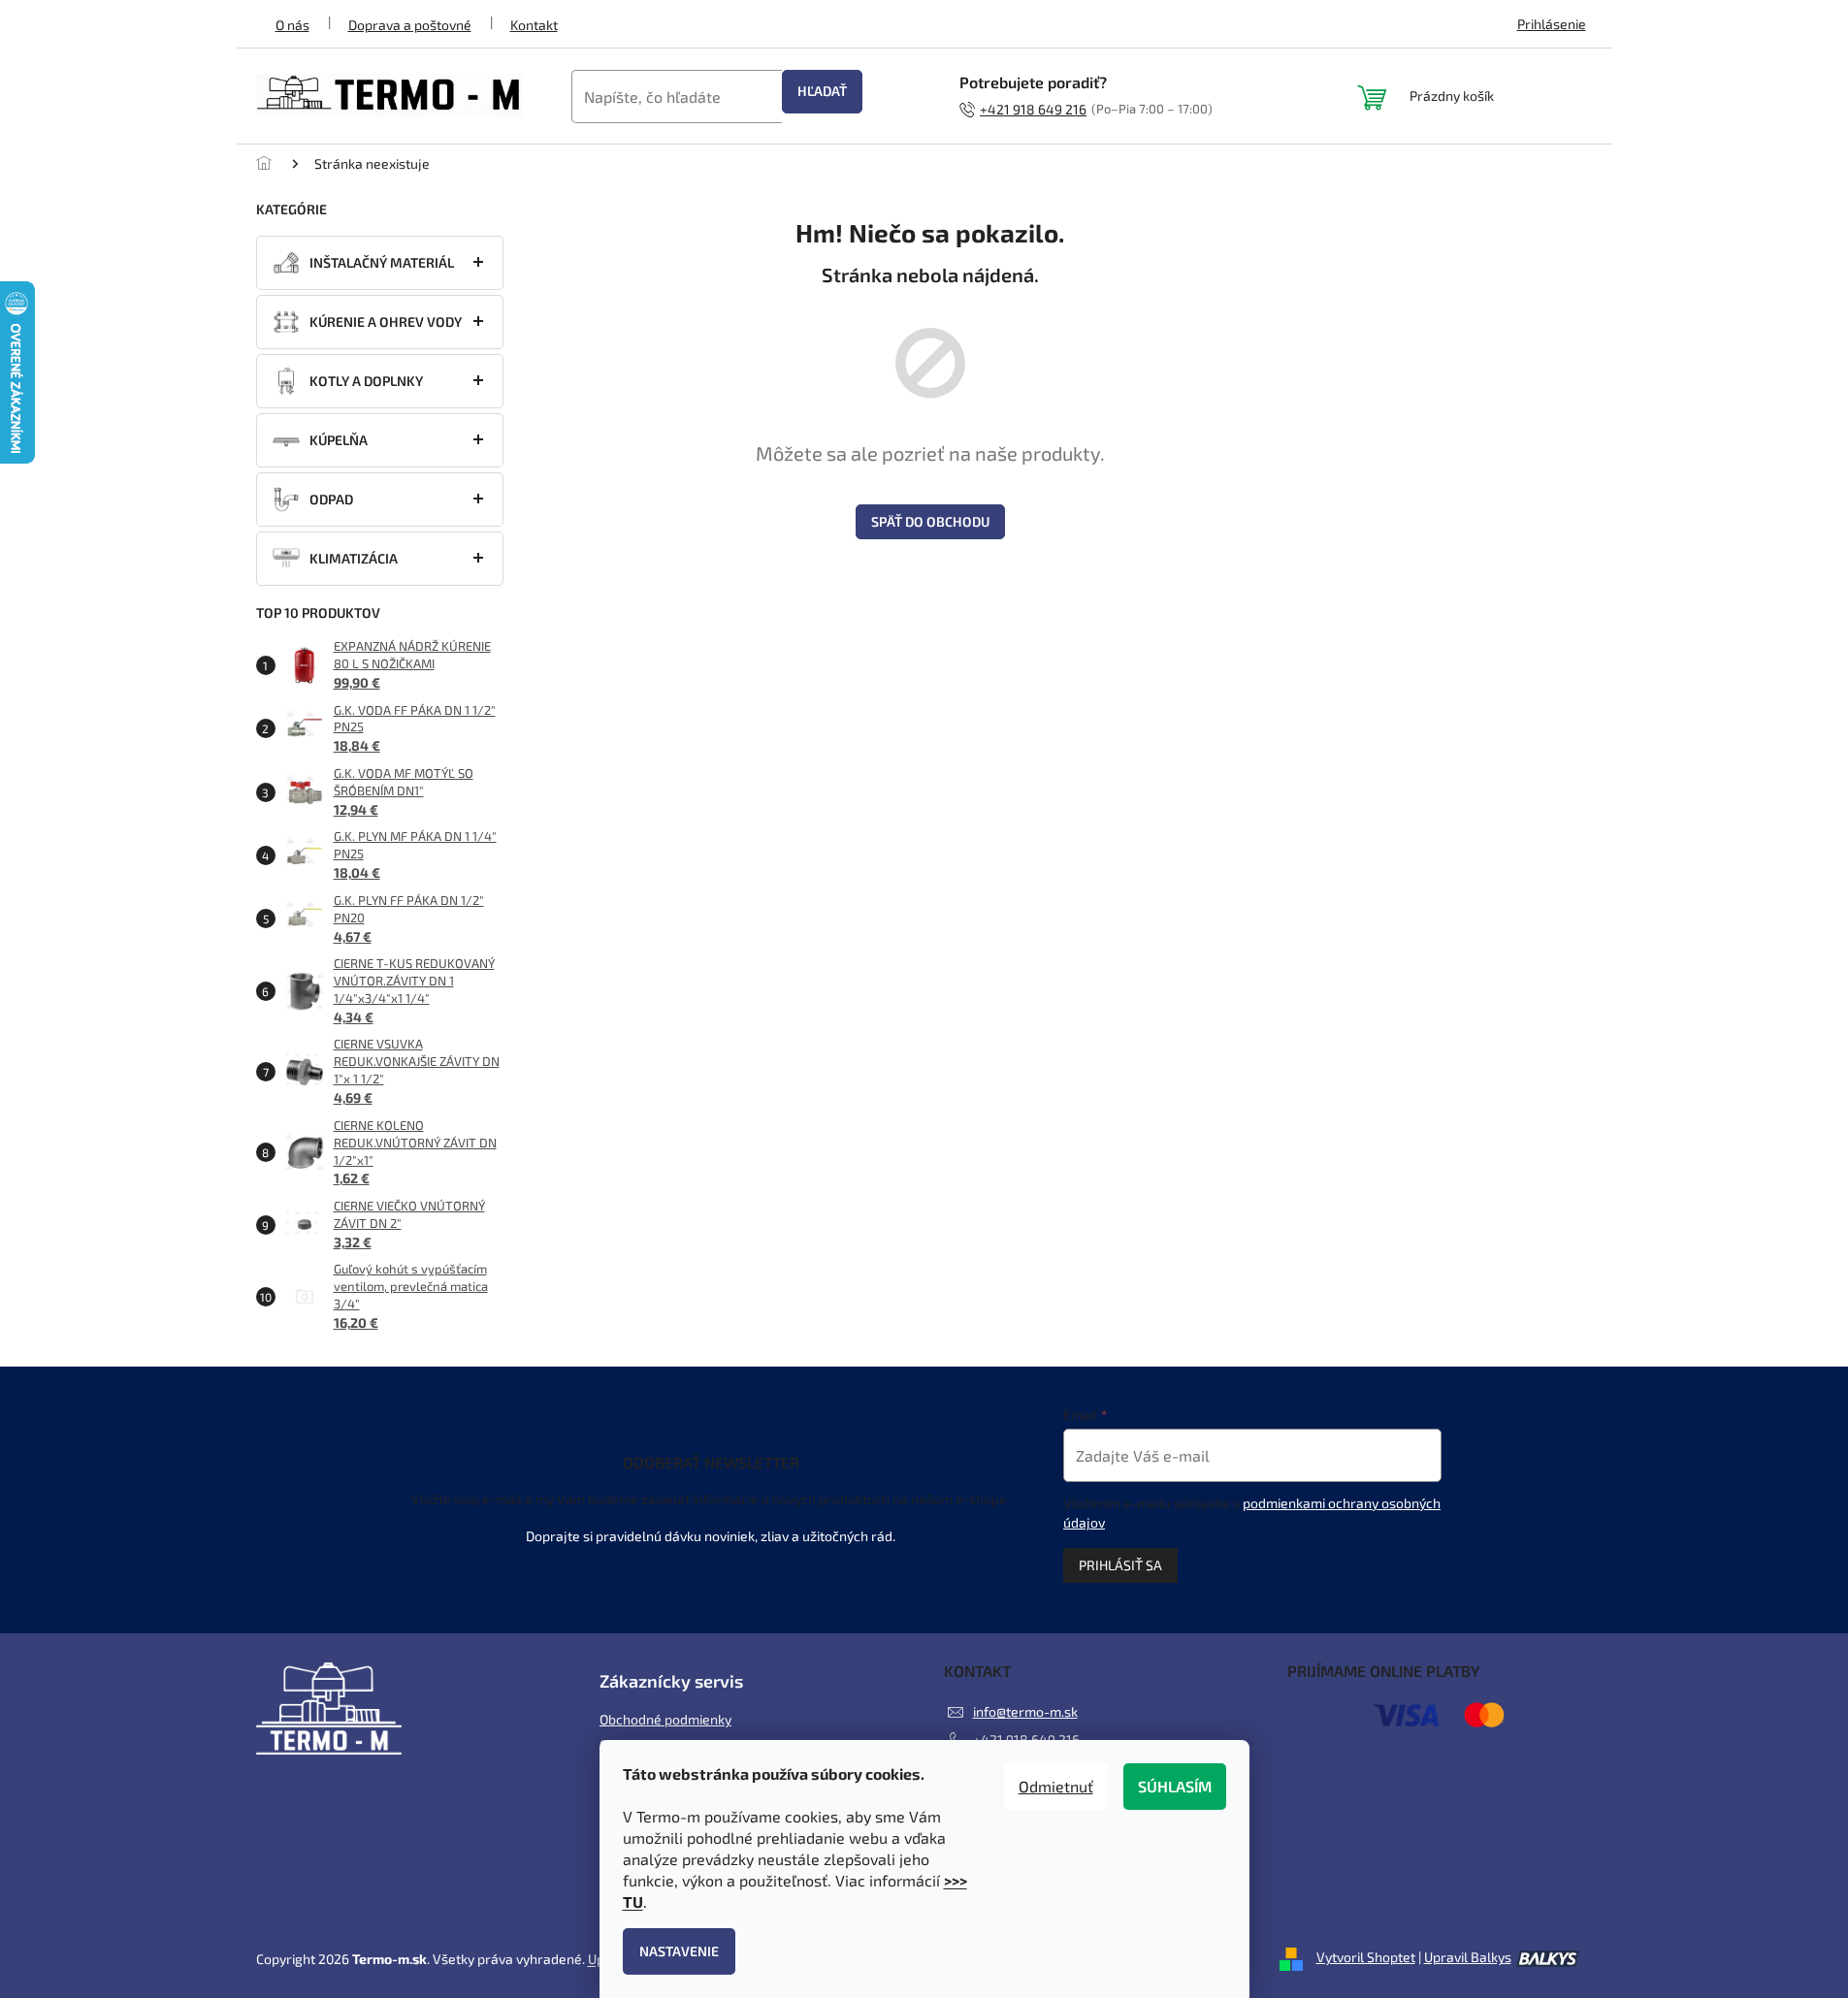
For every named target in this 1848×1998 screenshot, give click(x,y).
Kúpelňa (339, 440)
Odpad (331, 499)
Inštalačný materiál (382, 262)
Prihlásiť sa (1120, 1565)
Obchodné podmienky (665, 1719)
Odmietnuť (1056, 1786)
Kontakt (534, 25)
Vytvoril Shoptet (1366, 1957)
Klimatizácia (354, 558)
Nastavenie (679, 1951)
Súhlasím (1175, 1786)
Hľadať (822, 91)
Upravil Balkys (1468, 1957)
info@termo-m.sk (1025, 1711)
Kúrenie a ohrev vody (386, 322)
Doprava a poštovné (410, 25)
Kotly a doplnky (366, 381)
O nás (292, 25)
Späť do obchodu (930, 521)
